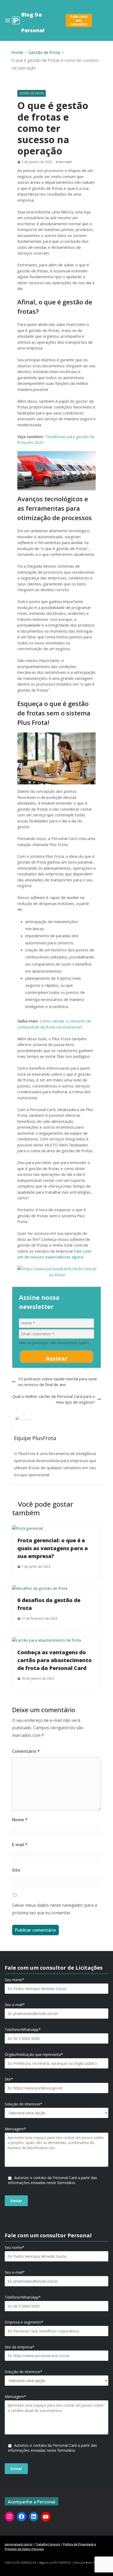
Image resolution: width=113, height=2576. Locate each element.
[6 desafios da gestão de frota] (40, 1588)
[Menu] (8, 20)
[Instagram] (9, 2516)
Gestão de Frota (32, 93)
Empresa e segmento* (24, 2322)
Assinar (57, 1358)
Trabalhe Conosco (48, 2544)
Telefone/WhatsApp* (23, 2030)
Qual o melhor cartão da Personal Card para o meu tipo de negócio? (54, 1399)
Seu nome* (14, 1980)
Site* (9, 2079)
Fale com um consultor (79, 20)
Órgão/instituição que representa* (34, 2055)
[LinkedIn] (34, 2516)
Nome (20, 1820)
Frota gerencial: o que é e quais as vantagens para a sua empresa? (53, 1548)
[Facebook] (22, 2516)
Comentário (26, 1751)
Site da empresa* (20, 2347)
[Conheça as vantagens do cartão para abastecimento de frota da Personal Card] (47, 1640)
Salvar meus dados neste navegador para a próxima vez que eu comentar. (55, 1909)
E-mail (20, 1845)
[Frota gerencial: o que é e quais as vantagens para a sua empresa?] (27, 1528)
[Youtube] (46, 2517)
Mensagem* (15, 2129)
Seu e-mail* (15, 2005)
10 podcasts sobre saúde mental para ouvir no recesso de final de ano (58, 1382)
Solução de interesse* (24, 2104)
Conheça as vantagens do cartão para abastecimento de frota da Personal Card (55, 1660)
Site (16, 1870)
